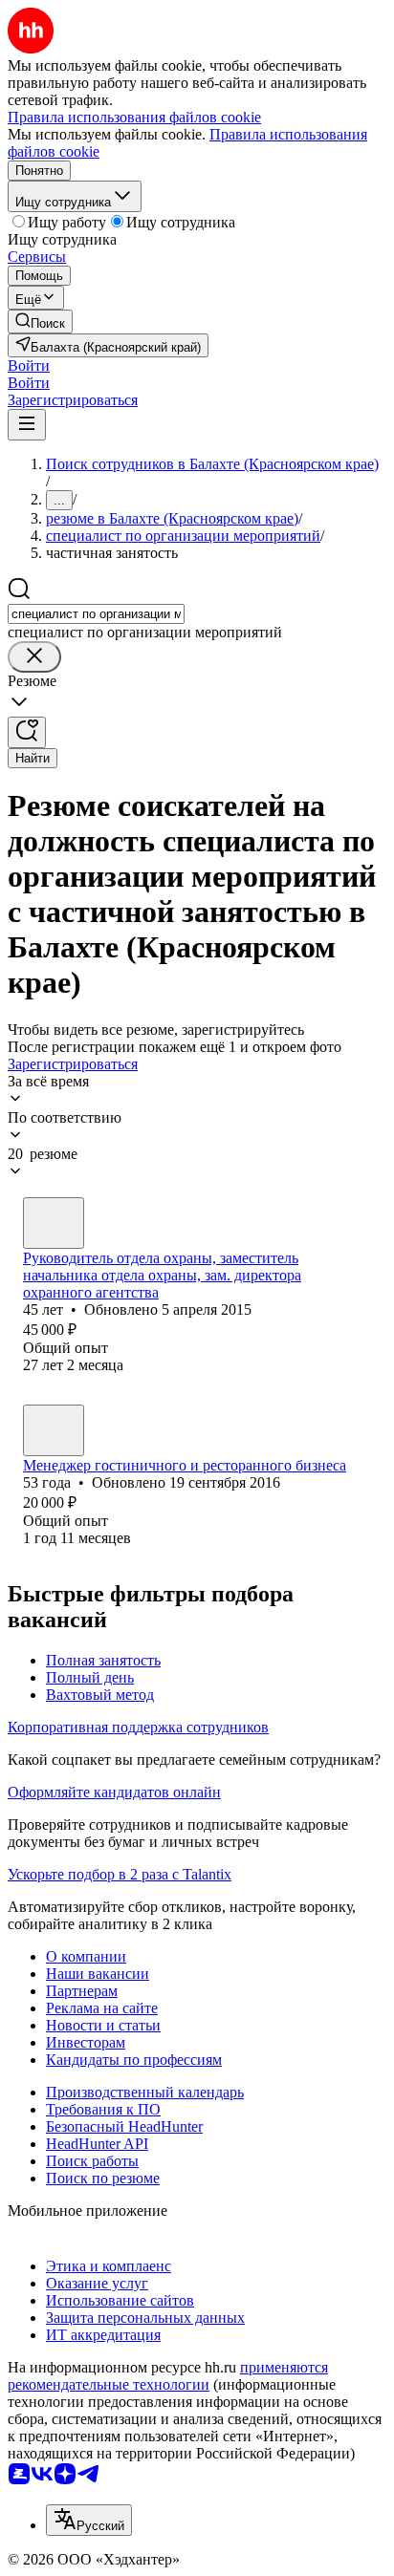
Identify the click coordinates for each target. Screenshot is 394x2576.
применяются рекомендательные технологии (168, 2376)
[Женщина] (54, 1223)
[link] (40, 322)
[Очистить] (34, 657)
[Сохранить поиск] (27, 732)
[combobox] (96, 614)
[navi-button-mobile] (27, 425)
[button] (29, 365)
